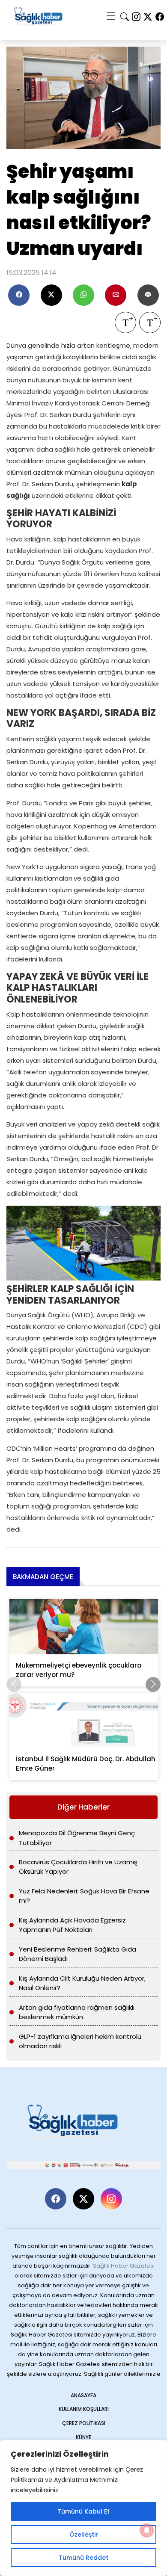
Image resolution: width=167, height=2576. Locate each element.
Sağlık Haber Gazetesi (124, 2266)
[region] (83, 2508)
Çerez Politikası (84, 2423)
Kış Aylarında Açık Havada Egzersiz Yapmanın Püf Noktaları (72, 1925)
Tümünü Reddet (83, 2558)
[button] (153, 1684)
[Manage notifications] (147, 2530)
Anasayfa (83, 2395)
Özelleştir (84, 2535)
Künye (83, 2437)
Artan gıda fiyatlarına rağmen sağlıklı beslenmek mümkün (77, 2012)
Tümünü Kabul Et (83, 2511)
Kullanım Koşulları (84, 2409)
